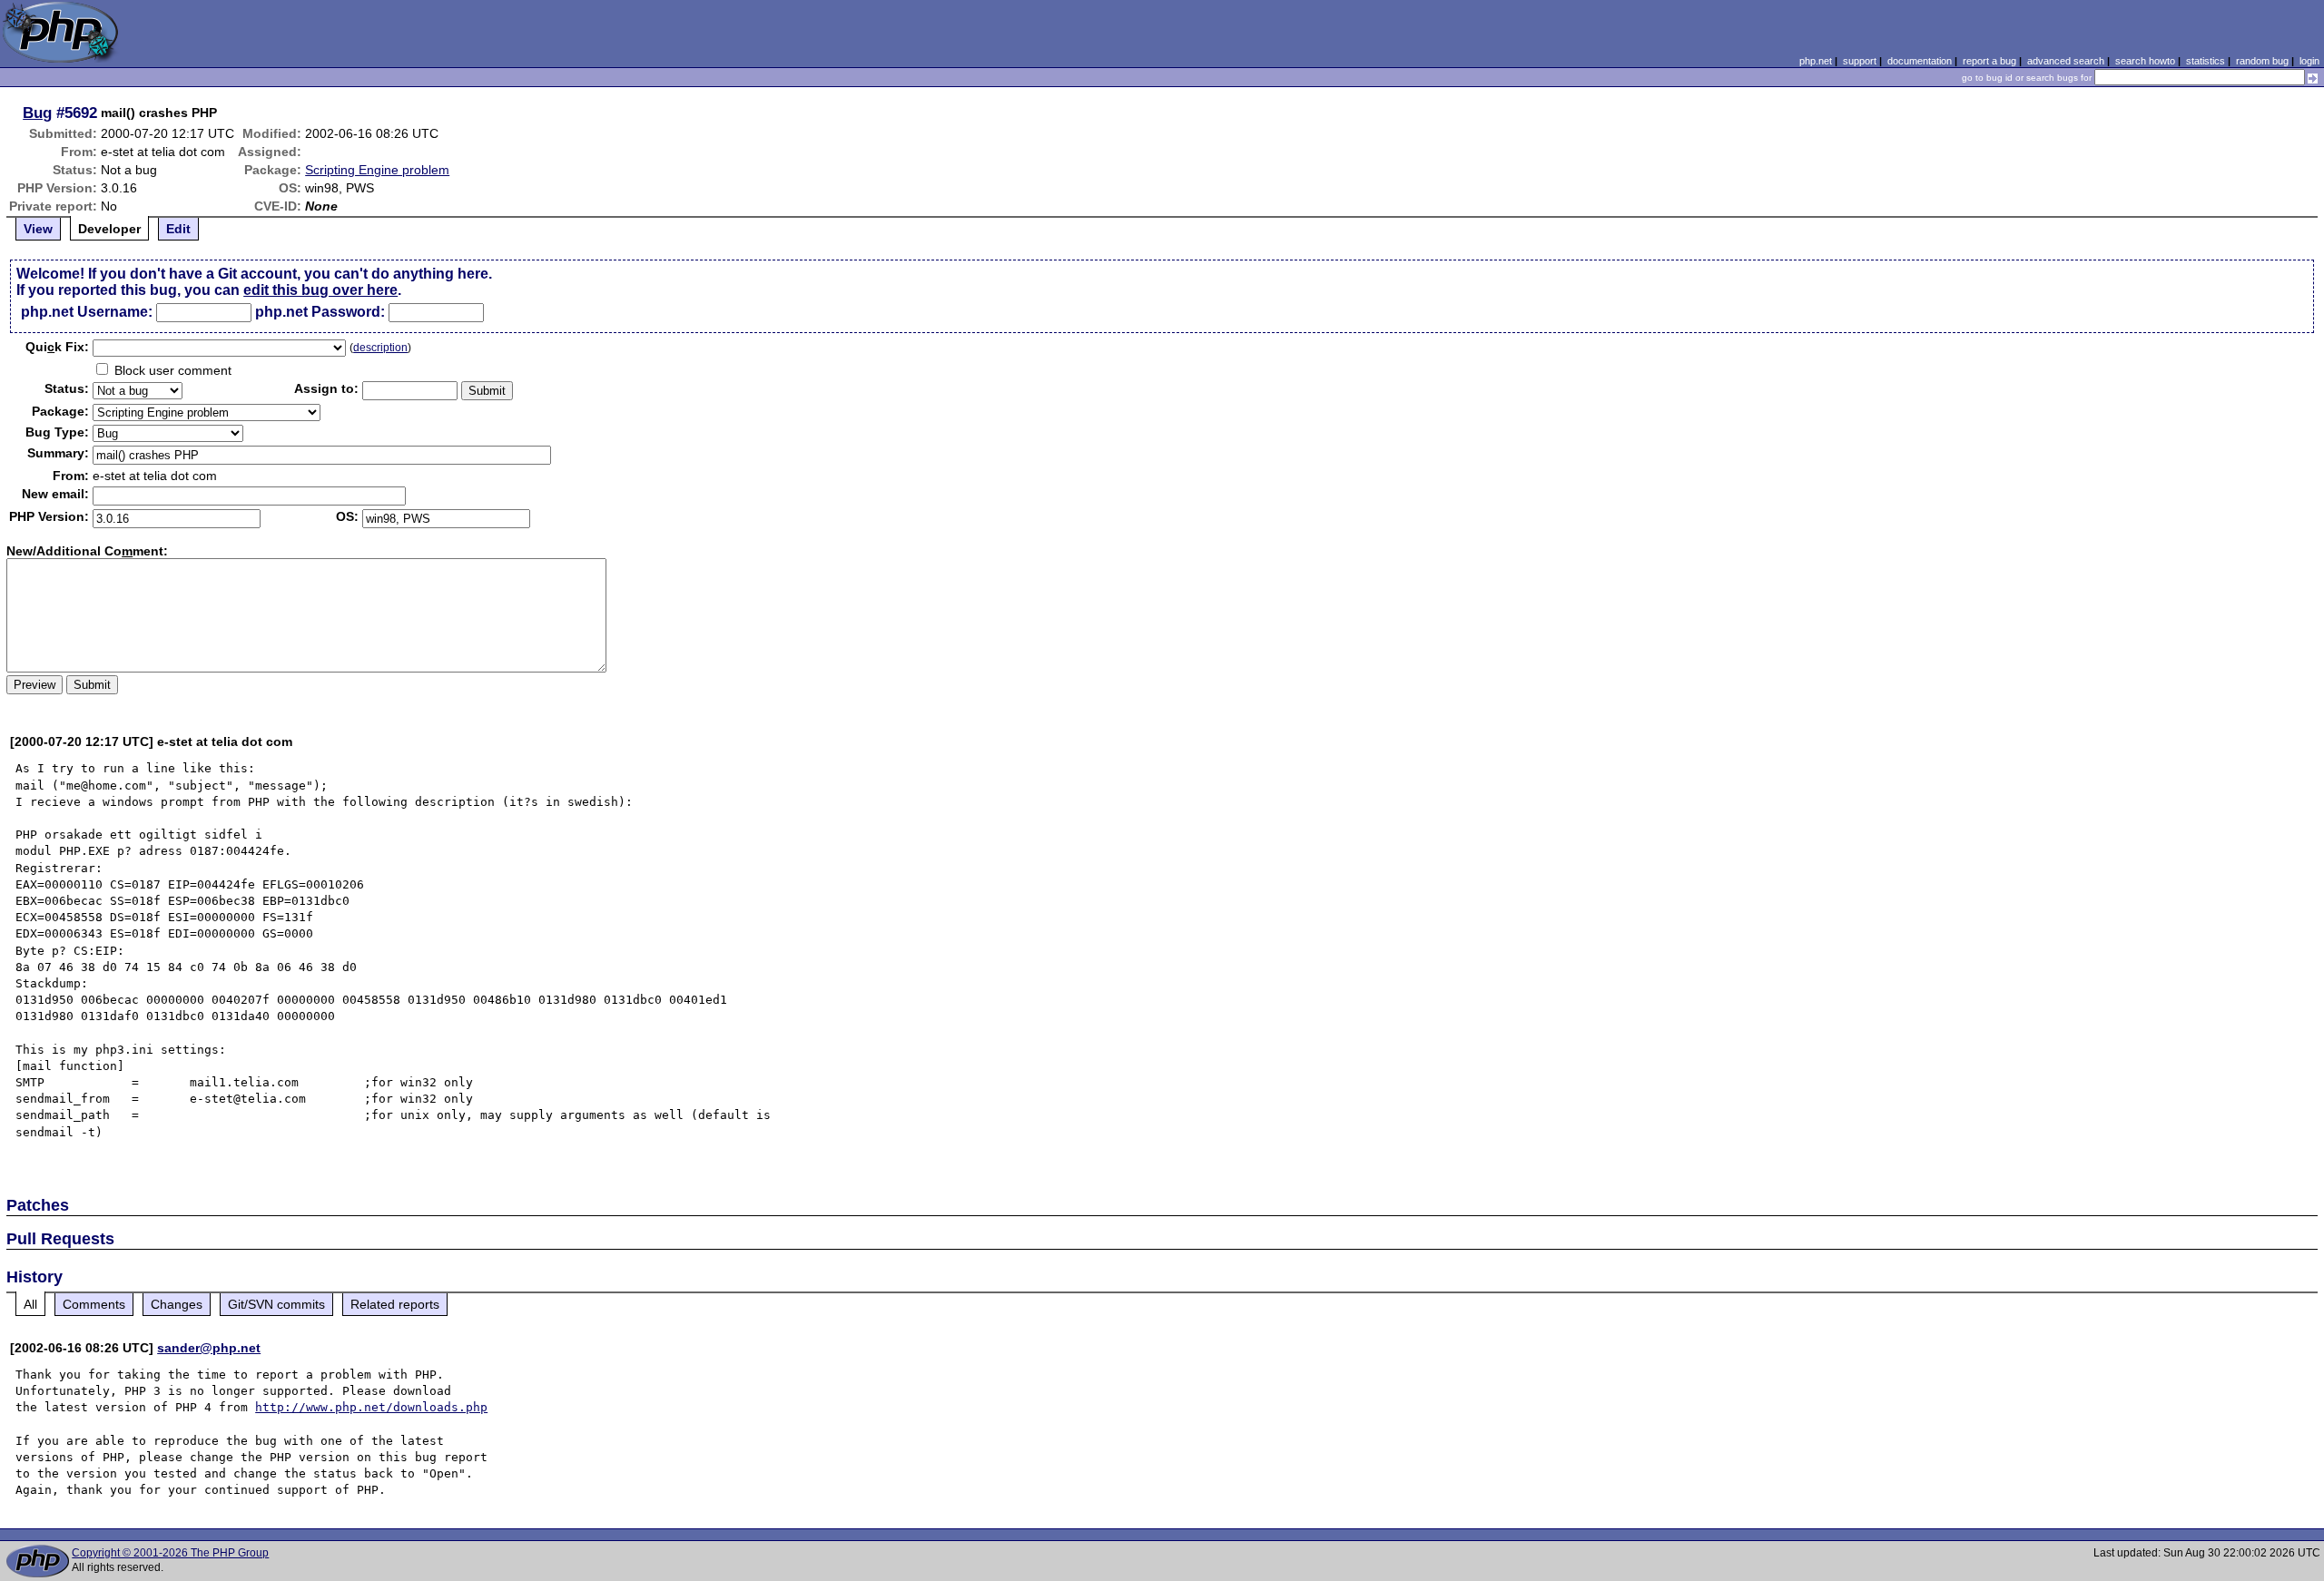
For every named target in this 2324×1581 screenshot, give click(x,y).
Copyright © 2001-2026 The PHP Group (170, 1553)
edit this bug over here (320, 290)
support (1860, 61)
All (30, 1304)
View (38, 229)
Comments (94, 1304)
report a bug (1989, 61)
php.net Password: (320, 312)
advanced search (2066, 61)
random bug (2262, 61)
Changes (177, 1304)
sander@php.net (209, 1348)
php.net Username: (87, 312)
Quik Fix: (57, 347)
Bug (37, 113)
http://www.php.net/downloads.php (371, 1407)
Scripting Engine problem (377, 170)
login (2309, 61)
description (380, 348)
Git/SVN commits (276, 1304)
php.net (1816, 61)
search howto (2145, 61)
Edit (178, 229)
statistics (2206, 61)
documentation (1920, 61)
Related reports (395, 1304)
